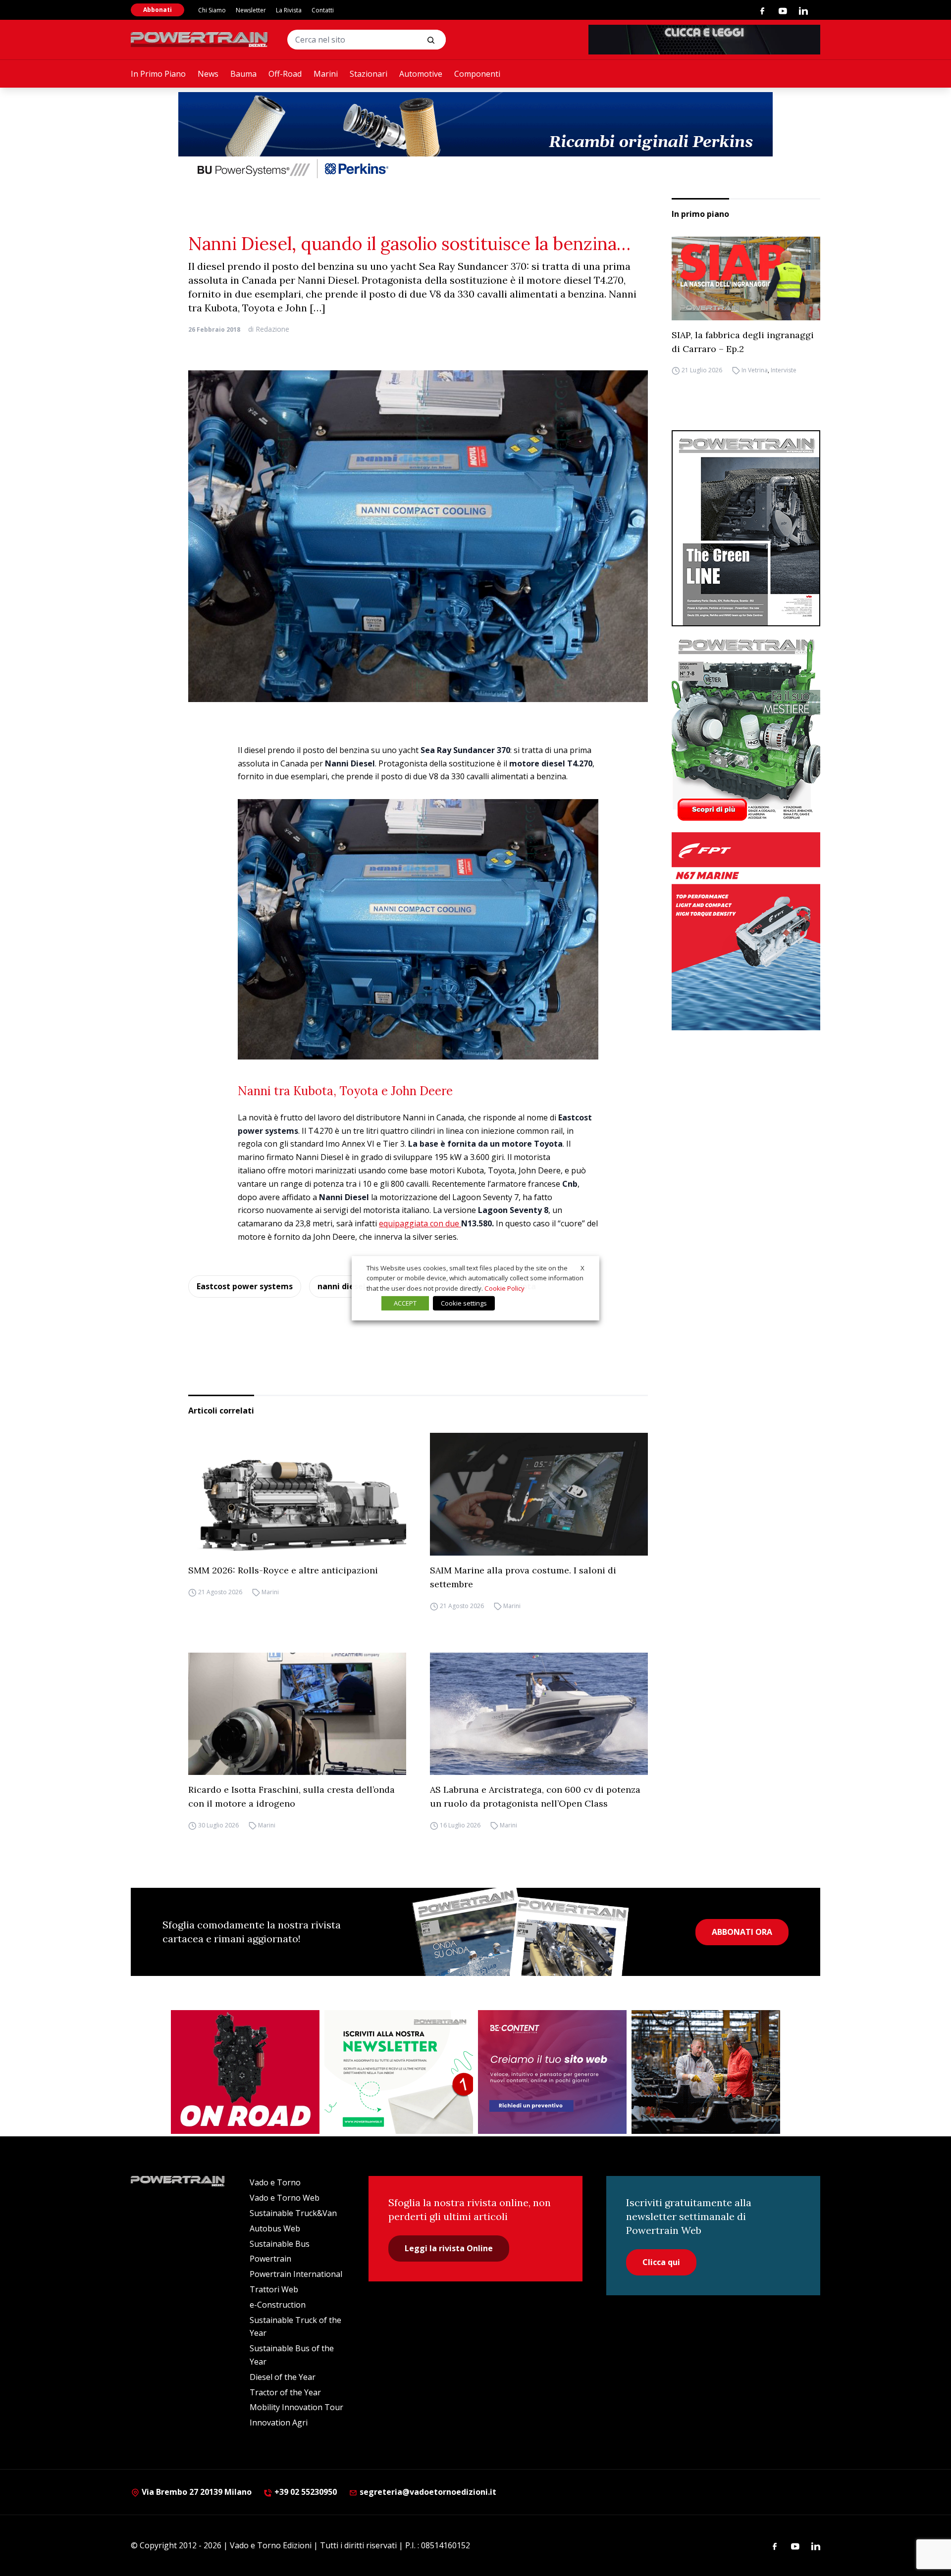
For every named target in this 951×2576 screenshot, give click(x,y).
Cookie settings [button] (464, 1303)
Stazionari (369, 74)
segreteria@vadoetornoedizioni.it (427, 2492)
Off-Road (285, 74)
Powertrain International (296, 2274)
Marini (326, 74)
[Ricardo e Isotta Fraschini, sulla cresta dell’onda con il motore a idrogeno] (297, 1714)
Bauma (243, 74)
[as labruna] (245, 2072)
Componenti (477, 74)
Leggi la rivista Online (449, 2248)
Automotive (421, 74)
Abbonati (158, 10)
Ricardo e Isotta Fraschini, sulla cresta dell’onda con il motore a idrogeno (291, 1796)
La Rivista (289, 10)
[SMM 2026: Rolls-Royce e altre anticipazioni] (297, 1494)
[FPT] (746, 931)
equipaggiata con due (420, 1223)
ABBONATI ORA (742, 1932)
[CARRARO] (706, 2072)
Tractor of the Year (285, 2392)
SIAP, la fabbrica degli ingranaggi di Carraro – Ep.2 (743, 342)
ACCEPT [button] (405, 1303)
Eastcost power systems (245, 1286)
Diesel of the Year (283, 2377)
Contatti (323, 10)
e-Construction (278, 2305)
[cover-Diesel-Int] (746, 528)
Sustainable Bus (280, 2244)
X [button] (582, 1267)
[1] (399, 2072)
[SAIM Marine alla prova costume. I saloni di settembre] (539, 1494)
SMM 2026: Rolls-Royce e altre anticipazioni (283, 1570)
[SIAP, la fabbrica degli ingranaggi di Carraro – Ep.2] (746, 278)
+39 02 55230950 (305, 2492)
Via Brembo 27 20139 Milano (196, 2492)
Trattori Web (274, 2289)
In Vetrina (755, 371)
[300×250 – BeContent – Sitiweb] (552, 2072)
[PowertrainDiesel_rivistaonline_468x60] (704, 40)
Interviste (784, 371)
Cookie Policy (504, 1288)
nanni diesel (342, 1286)
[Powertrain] (200, 40)
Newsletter (251, 10)
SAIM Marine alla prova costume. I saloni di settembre (523, 1577)
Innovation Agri (279, 2423)
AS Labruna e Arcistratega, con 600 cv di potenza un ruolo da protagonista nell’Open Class (535, 1796)
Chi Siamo (212, 10)
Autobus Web (275, 2228)
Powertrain (270, 2259)
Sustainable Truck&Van (293, 2213)
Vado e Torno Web (285, 2198)
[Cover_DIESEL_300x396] (746, 729)
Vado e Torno (275, 2182)
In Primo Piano (158, 74)
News (208, 74)
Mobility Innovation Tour (296, 2407)
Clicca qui (661, 2262)
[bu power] (475, 137)
